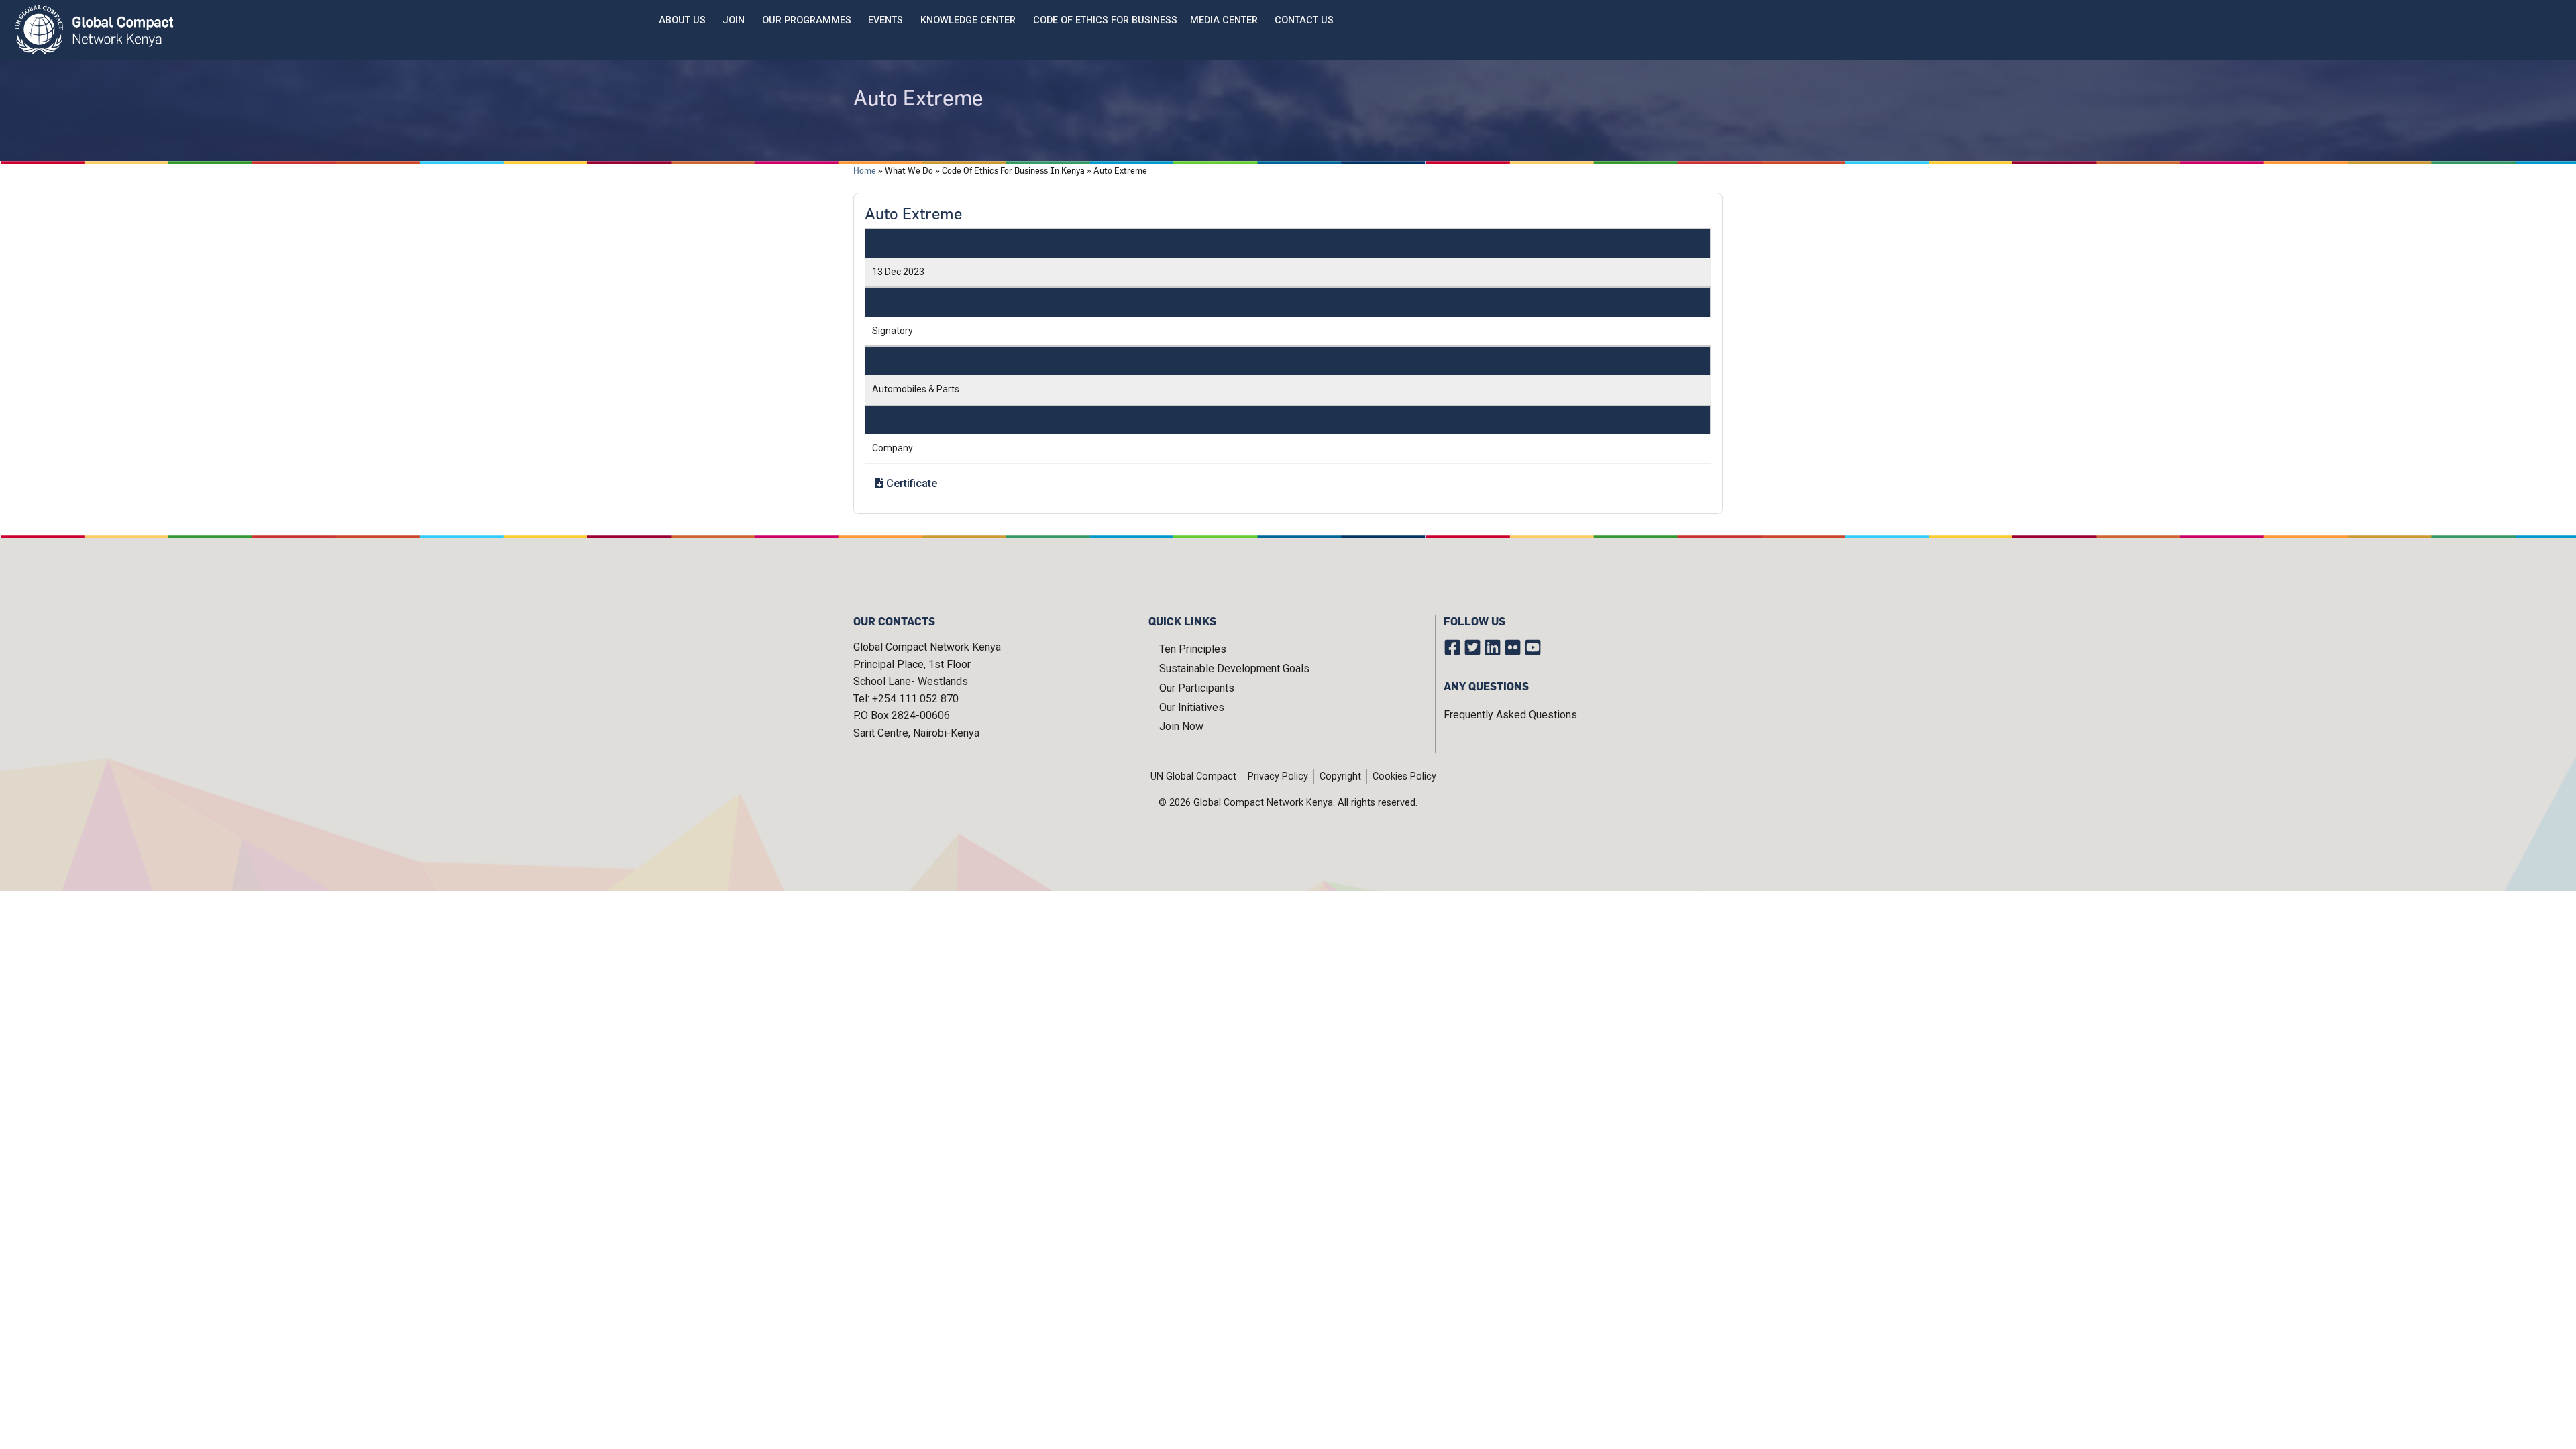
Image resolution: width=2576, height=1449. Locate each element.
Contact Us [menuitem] (1304, 20)
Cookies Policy (1404, 776)
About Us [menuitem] (682, 20)
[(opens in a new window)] (1454, 650)
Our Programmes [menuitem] (807, 20)
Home (865, 170)
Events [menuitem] (885, 20)
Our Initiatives (1192, 707)
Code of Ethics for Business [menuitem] (1105, 20)
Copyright (1340, 776)
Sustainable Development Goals (1234, 668)
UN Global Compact (1193, 776)
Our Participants (1197, 688)
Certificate (910, 483)
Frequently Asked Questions (1510, 715)
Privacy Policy (1278, 776)
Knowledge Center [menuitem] (968, 20)
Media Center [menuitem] (1224, 20)
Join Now (1181, 726)
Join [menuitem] (734, 20)
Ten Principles (1193, 649)
